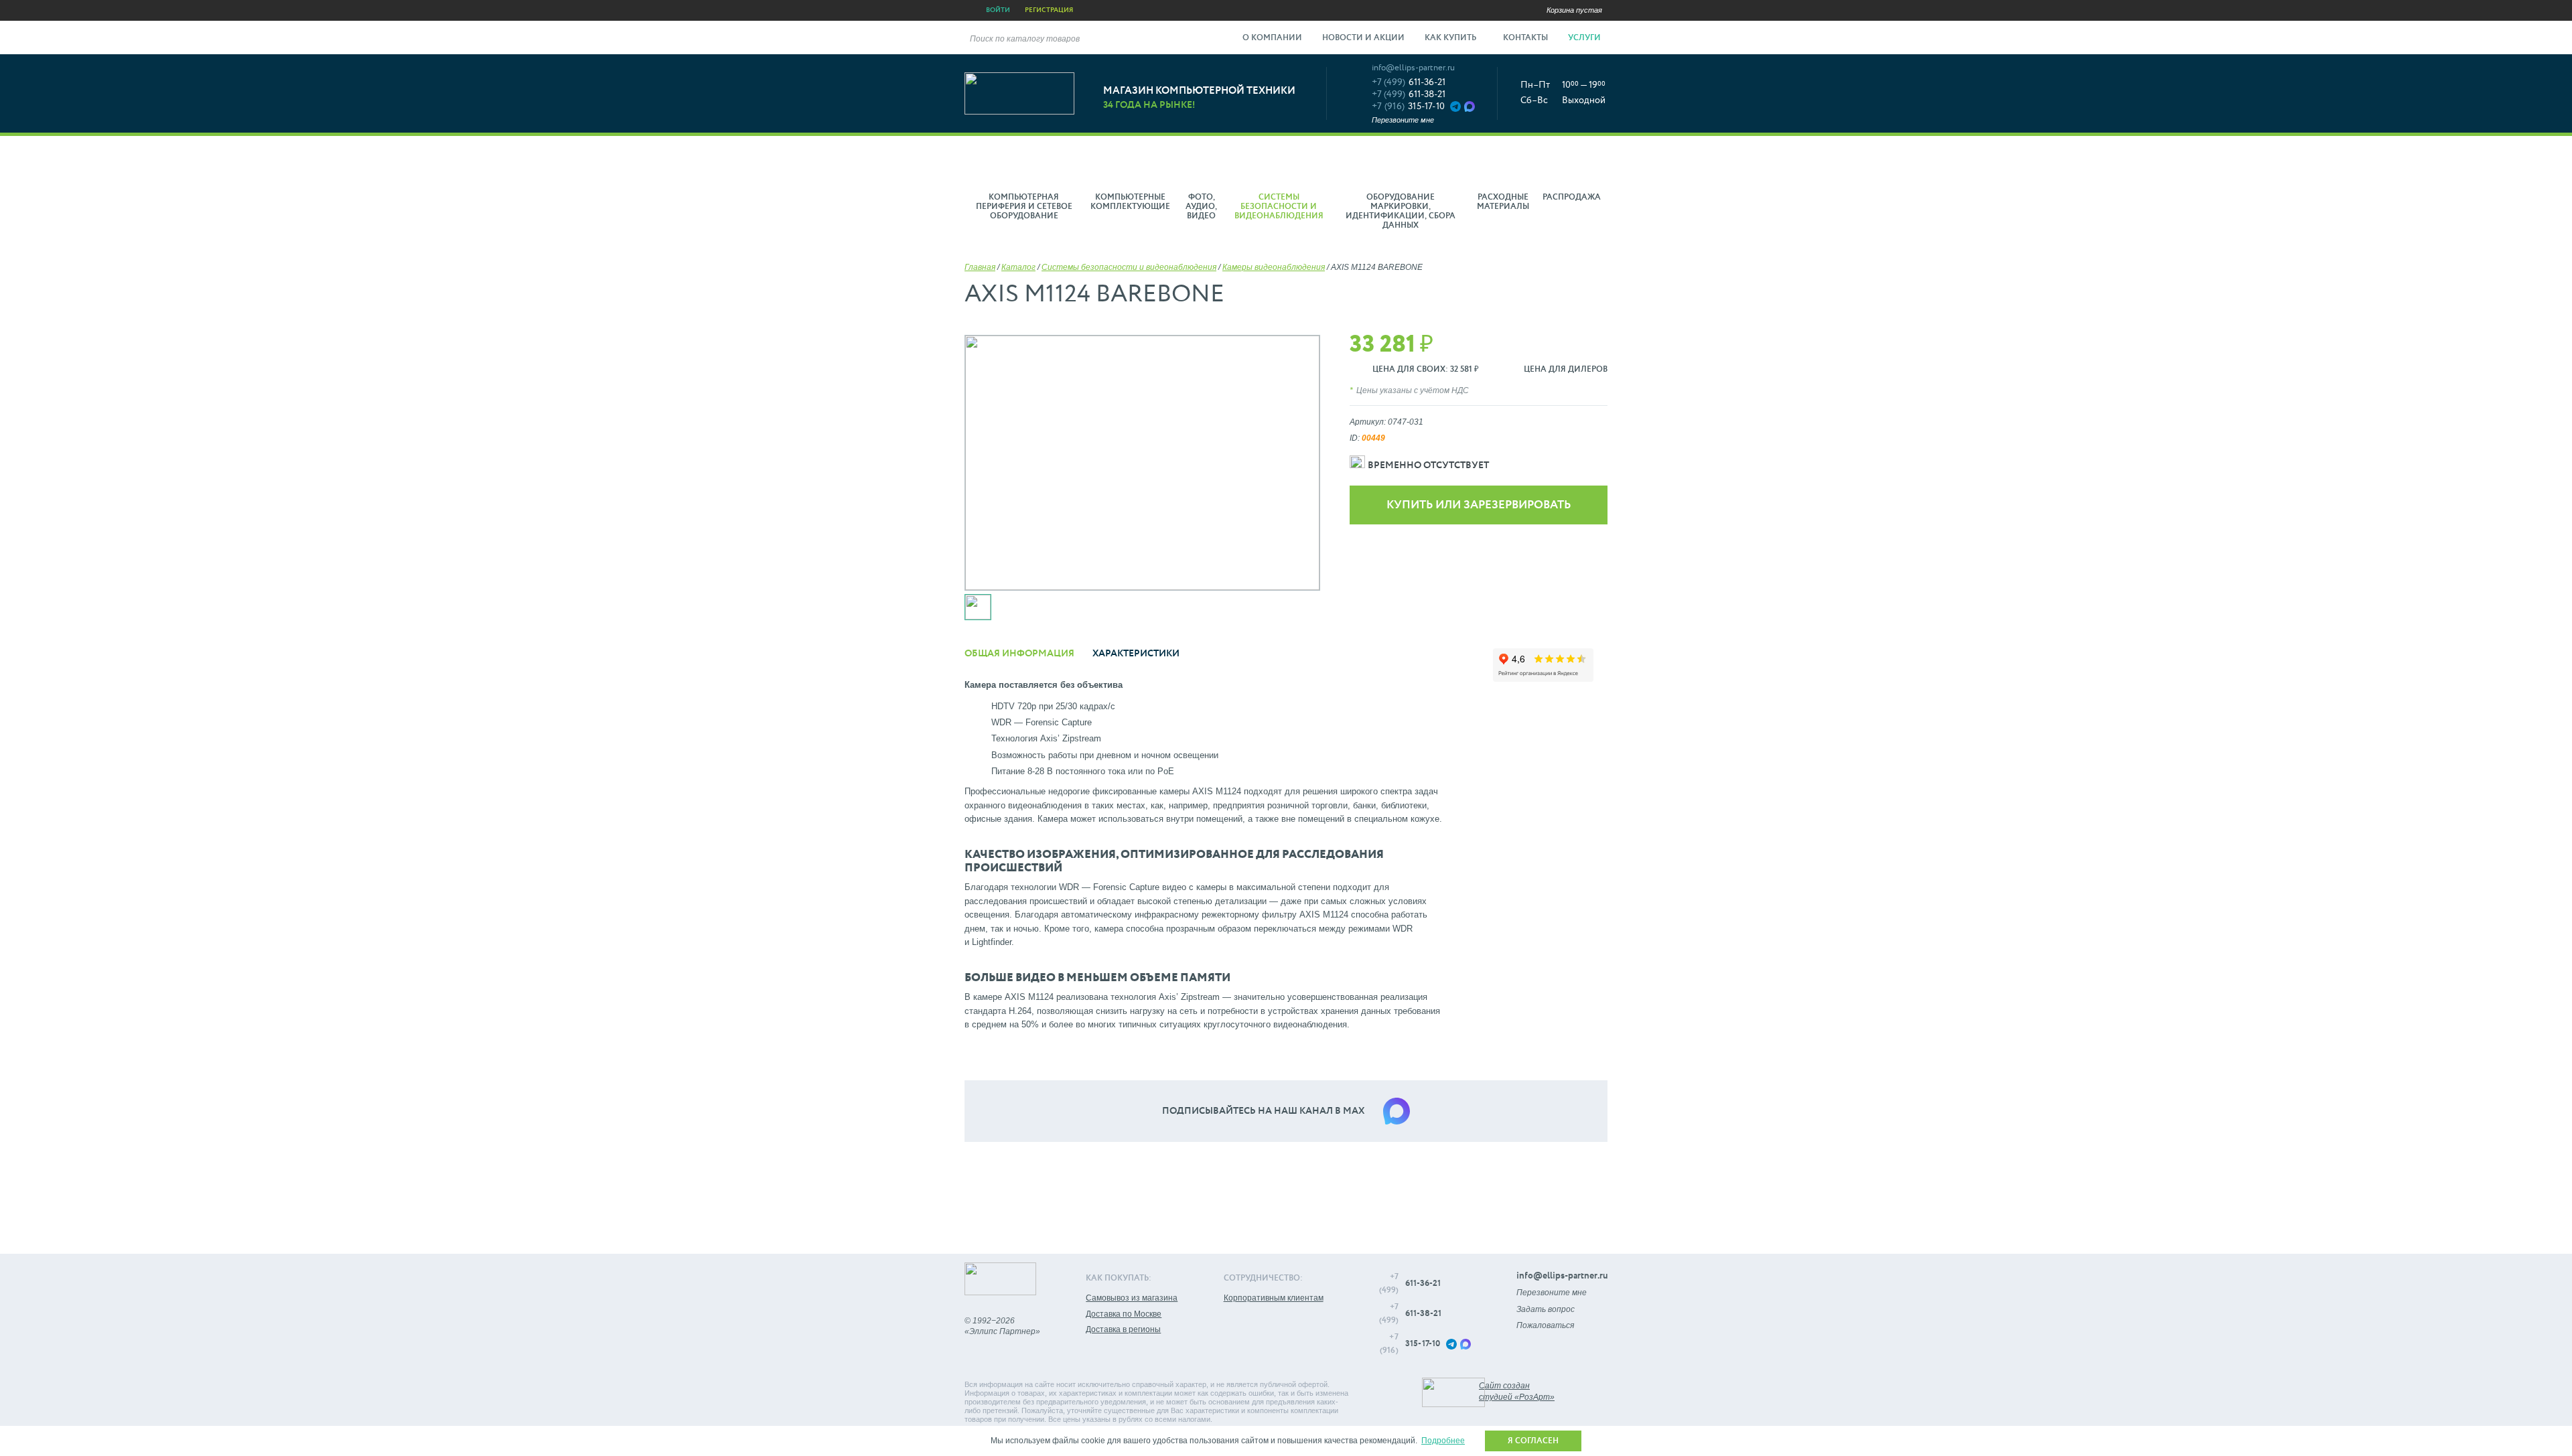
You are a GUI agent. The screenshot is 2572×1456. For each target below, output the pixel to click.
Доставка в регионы (1123, 1329)
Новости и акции (1363, 38)
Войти (998, 10)
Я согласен (1533, 1441)
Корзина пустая (1574, 10)
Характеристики (1136, 654)
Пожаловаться (1545, 1325)
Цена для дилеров (1566, 370)
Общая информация (1019, 654)
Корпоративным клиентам (1274, 1298)
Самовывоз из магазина (1132, 1298)
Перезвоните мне (1403, 120)
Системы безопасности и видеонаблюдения (1129, 267)
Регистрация (1049, 10)
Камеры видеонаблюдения (1274, 267)
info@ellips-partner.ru (1413, 68)
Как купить (1451, 38)
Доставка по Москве (1124, 1314)
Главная (980, 267)
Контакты (1525, 38)
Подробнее (1443, 1441)
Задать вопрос (1546, 1309)
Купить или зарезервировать (1479, 505)
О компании (1272, 38)
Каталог (1018, 267)
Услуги (1585, 38)
